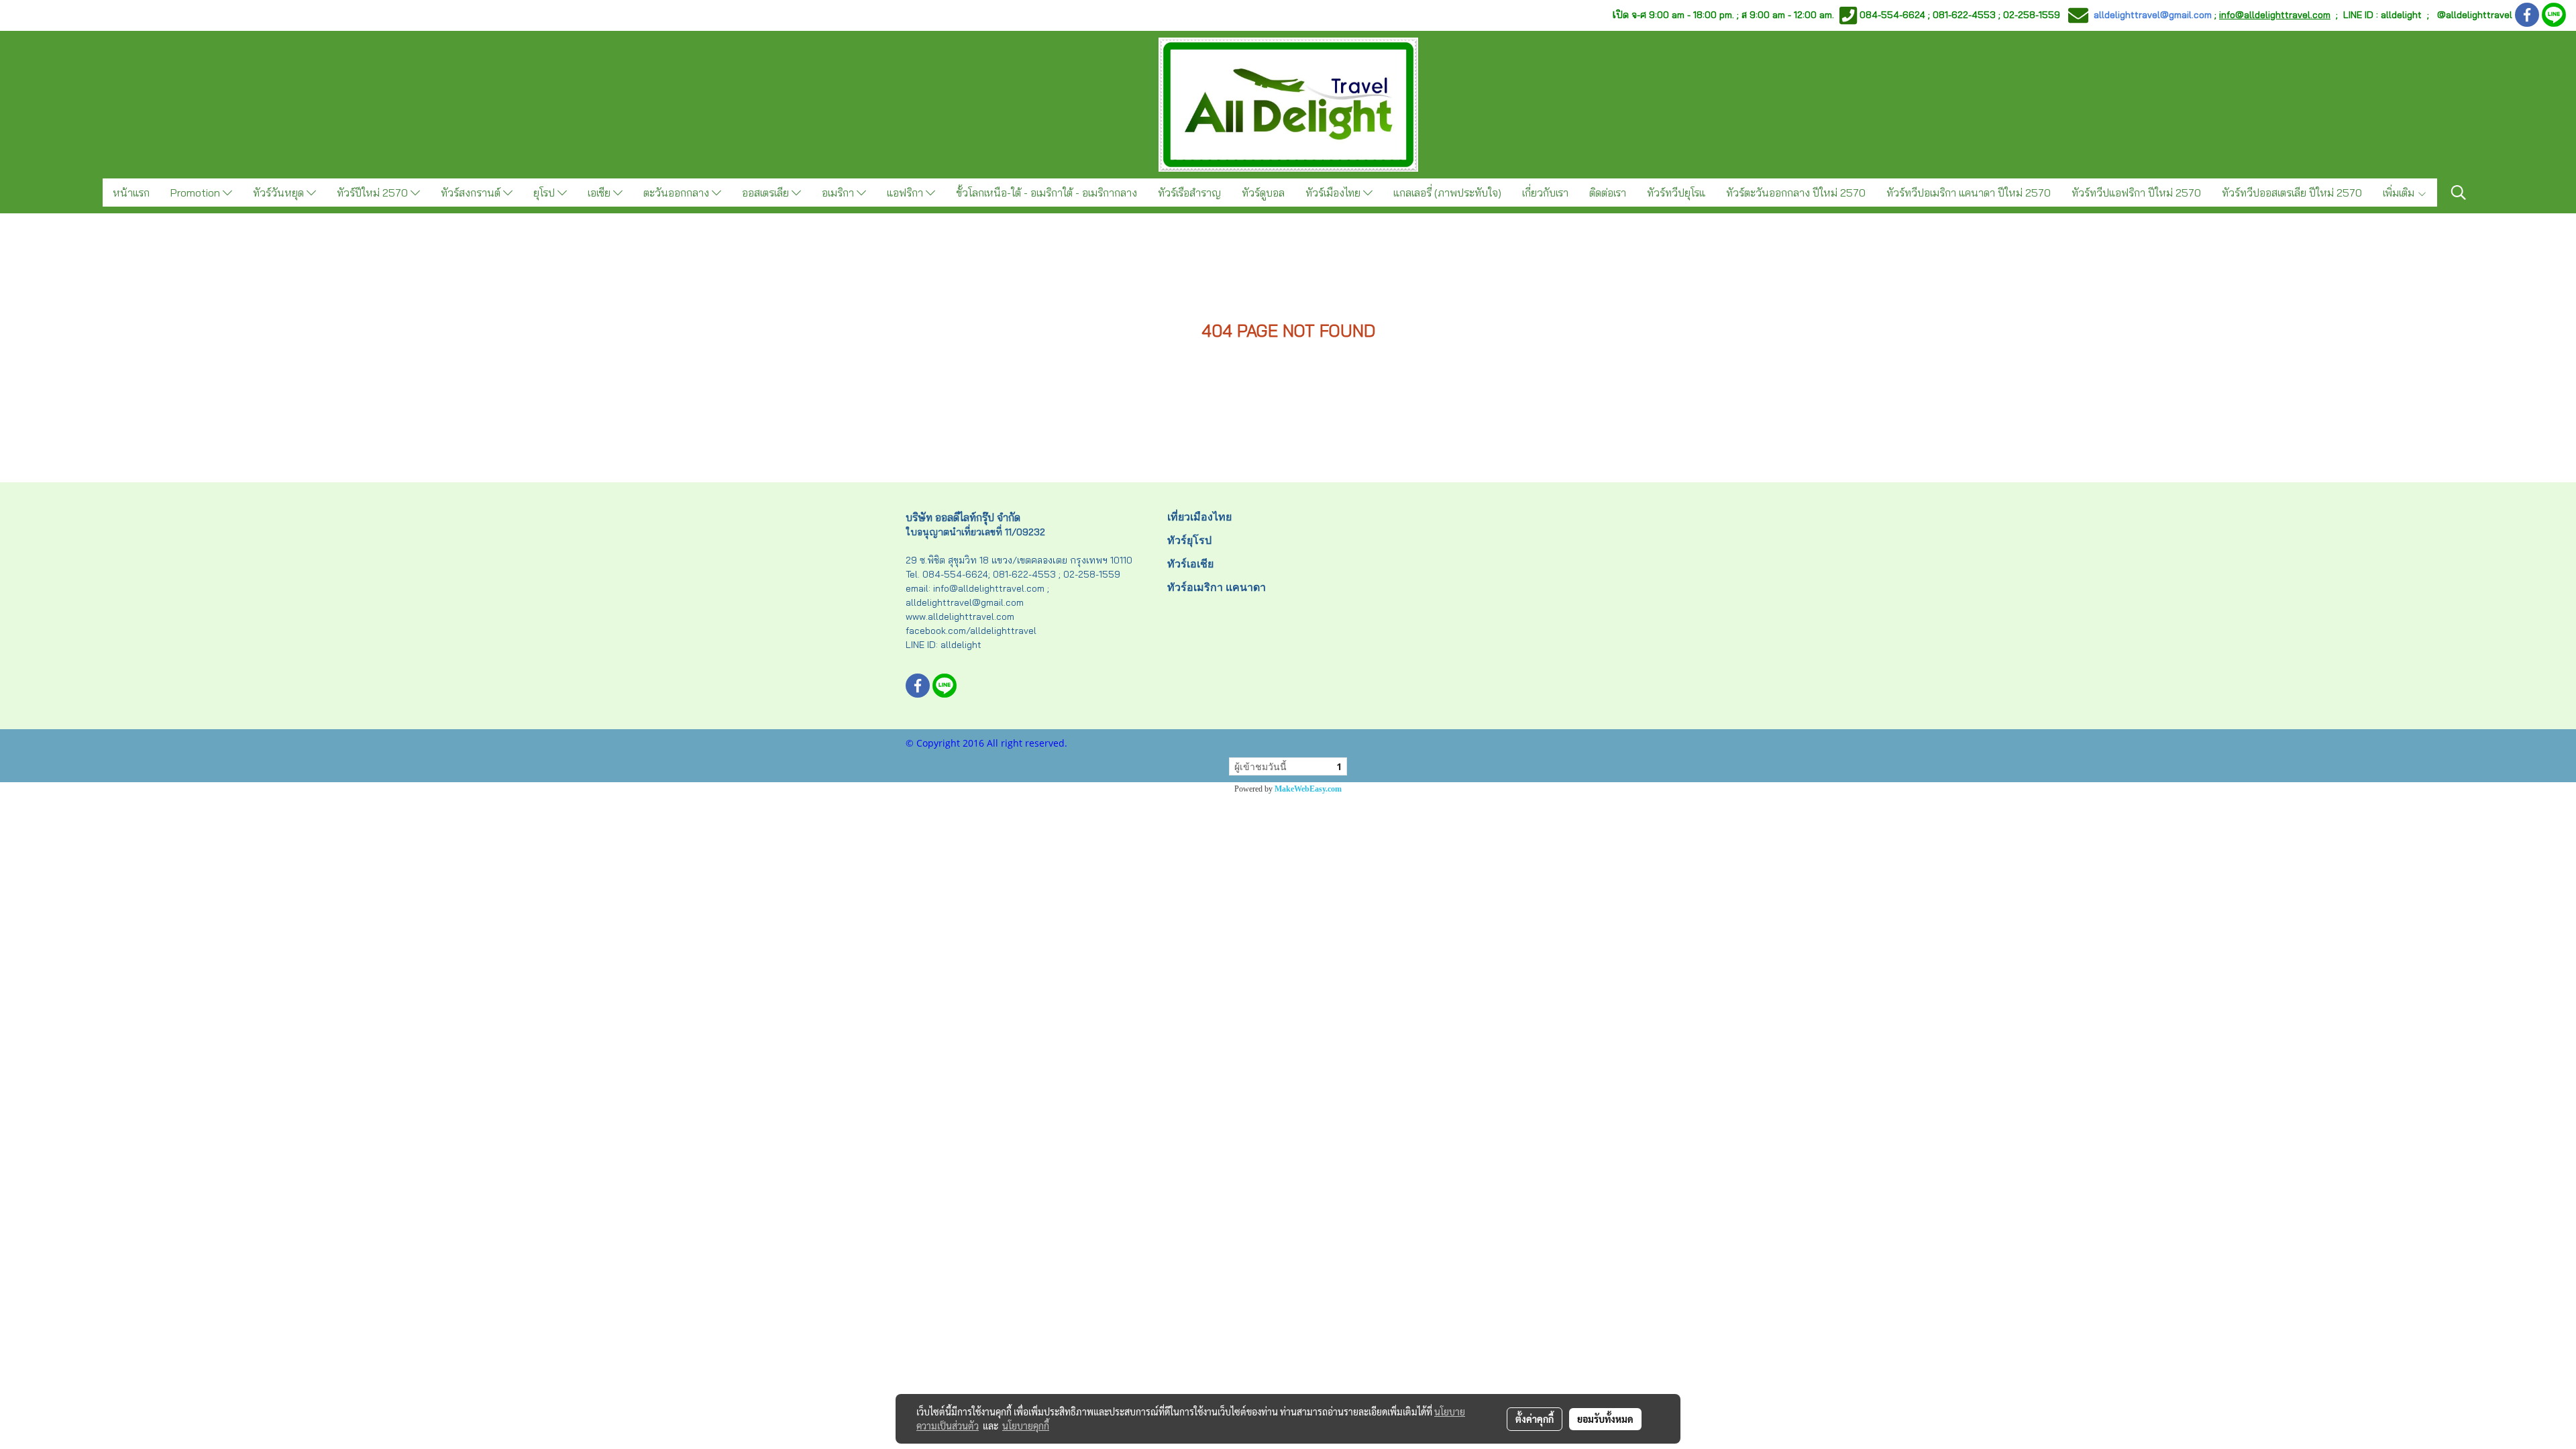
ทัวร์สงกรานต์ (472, 193)
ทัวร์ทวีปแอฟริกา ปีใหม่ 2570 (2136, 193)
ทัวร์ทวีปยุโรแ (1676, 193)
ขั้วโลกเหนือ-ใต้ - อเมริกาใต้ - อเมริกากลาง (1046, 193)
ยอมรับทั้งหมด (1605, 1419)
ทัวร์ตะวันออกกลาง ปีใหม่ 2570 (1796, 193)
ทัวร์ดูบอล (1263, 193)
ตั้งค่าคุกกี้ (1535, 1419)
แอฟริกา (906, 193)
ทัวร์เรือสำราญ (1189, 193)
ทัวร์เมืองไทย (1334, 193)
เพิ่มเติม (2400, 193)
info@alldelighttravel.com (2275, 15)
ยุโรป (545, 193)
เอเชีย (600, 193)
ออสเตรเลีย (767, 193)
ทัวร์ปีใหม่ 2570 (374, 193)
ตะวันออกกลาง (678, 193)
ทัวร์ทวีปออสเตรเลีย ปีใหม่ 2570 (2292, 193)
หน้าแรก (131, 193)
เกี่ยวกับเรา (1545, 193)
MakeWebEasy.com (1308, 789)
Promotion (197, 193)
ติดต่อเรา (1608, 193)
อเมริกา (839, 193)
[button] (2459, 193)
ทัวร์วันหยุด (280, 193)
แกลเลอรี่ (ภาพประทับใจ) (1447, 193)
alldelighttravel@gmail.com (2153, 15)
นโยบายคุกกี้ (1026, 1426)
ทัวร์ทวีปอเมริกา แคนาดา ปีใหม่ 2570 (1969, 193)
